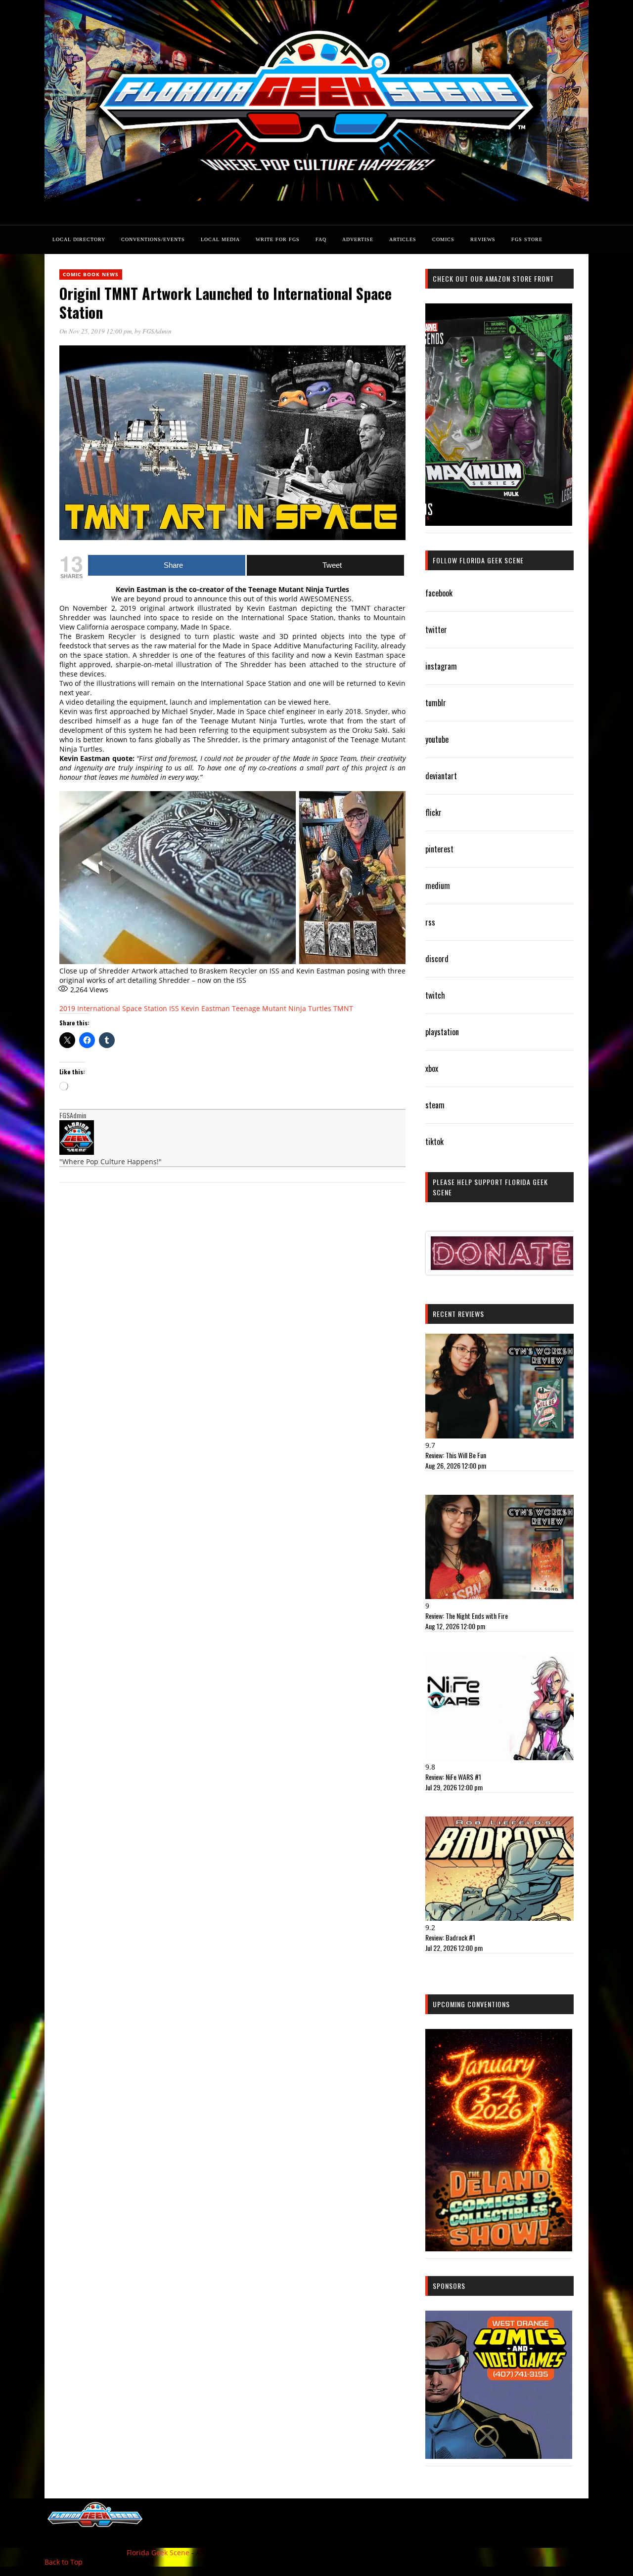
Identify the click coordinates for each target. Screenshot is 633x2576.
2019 (67, 1008)
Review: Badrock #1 (450, 1937)
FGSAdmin (157, 331)
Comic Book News (91, 274)
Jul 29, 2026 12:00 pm (454, 1787)
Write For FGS (278, 239)
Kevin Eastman (205, 1008)
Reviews (483, 239)
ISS (174, 1008)
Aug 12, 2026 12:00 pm (455, 1626)
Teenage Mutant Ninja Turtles (282, 1008)
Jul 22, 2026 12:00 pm (454, 1948)
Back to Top (64, 2562)
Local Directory (79, 239)
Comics (443, 239)
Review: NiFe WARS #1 (453, 1777)
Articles (403, 239)
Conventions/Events (153, 239)
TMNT (343, 1008)
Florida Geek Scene (158, 2553)
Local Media (220, 239)
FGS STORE (527, 239)
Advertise (358, 239)
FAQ (321, 239)
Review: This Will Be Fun (456, 1455)
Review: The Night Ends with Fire (467, 1616)
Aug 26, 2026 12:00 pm (456, 1465)
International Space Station (122, 1008)
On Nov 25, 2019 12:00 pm (95, 331)
